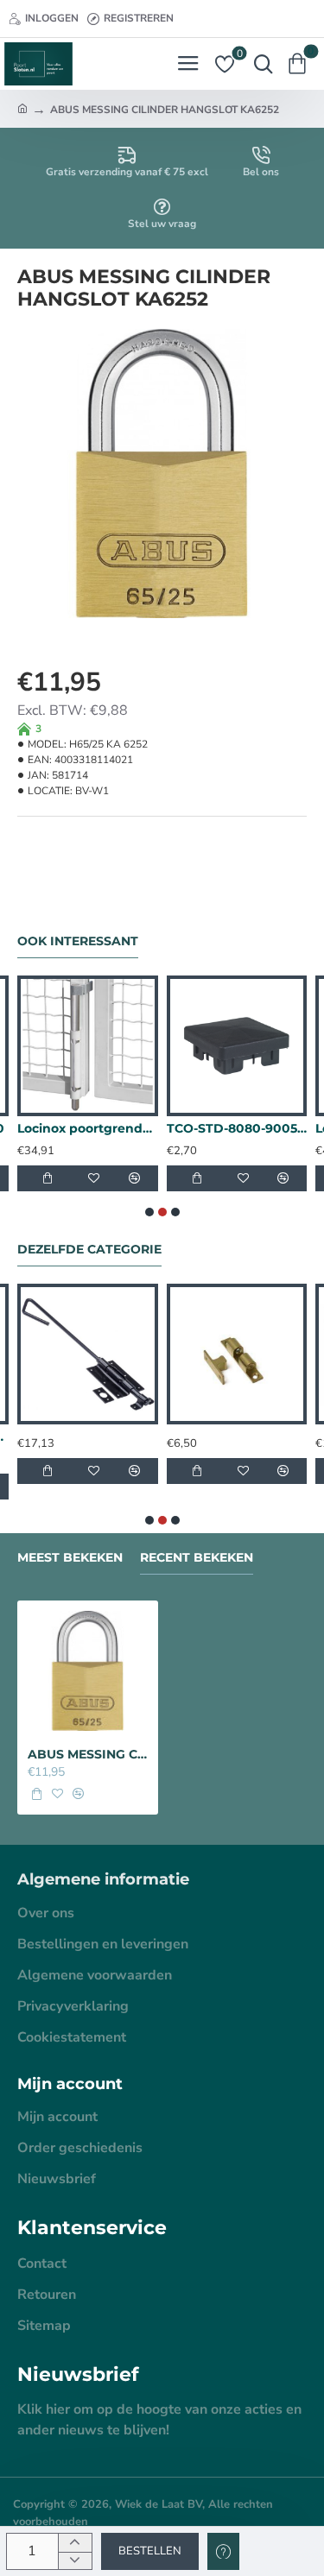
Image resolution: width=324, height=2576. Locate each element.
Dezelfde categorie (89, 1250)
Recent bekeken (197, 1558)
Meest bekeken (70, 1558)
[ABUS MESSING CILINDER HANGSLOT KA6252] (88, 1671)
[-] (75, 2561)
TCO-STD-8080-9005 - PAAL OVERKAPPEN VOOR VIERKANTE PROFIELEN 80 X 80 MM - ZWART (237, 1128)
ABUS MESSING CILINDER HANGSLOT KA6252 (88, 1754)
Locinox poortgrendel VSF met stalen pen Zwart (88, 1128)
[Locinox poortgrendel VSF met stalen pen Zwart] (88, 1046)
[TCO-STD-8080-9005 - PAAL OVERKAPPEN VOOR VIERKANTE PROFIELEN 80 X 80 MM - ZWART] (237, 1046)
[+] (75, 2543)
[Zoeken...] (259, 64)
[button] (150, 2551)
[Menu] (188, 64)
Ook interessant (78, 941)
